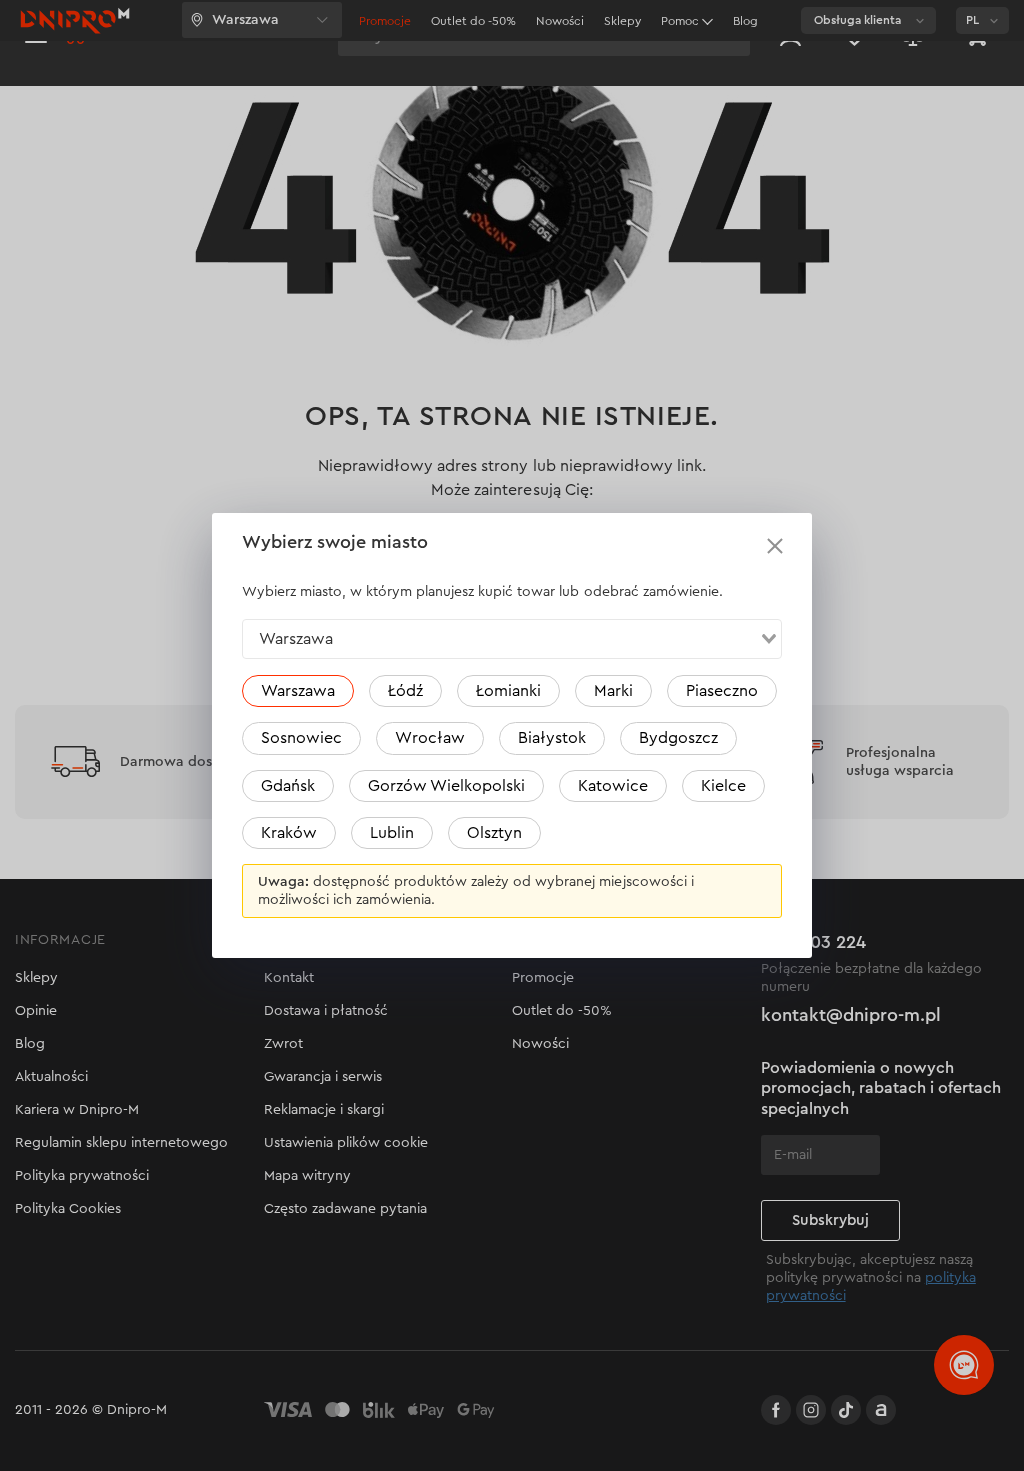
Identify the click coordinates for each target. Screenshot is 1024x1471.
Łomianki (508, 691)
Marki (613, 691)
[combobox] (512, 639)
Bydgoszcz (678, 738)
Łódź (405, 691)
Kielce (723, 786)
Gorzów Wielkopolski (446, 786)
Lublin (392, 833)
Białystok (552, 738)
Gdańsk (288, 786)
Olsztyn (494, 833)
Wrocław (430, 738)
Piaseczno (722, 691)
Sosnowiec (301, 738)
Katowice (613, 786)
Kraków (289, 833)
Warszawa (298, 691)
